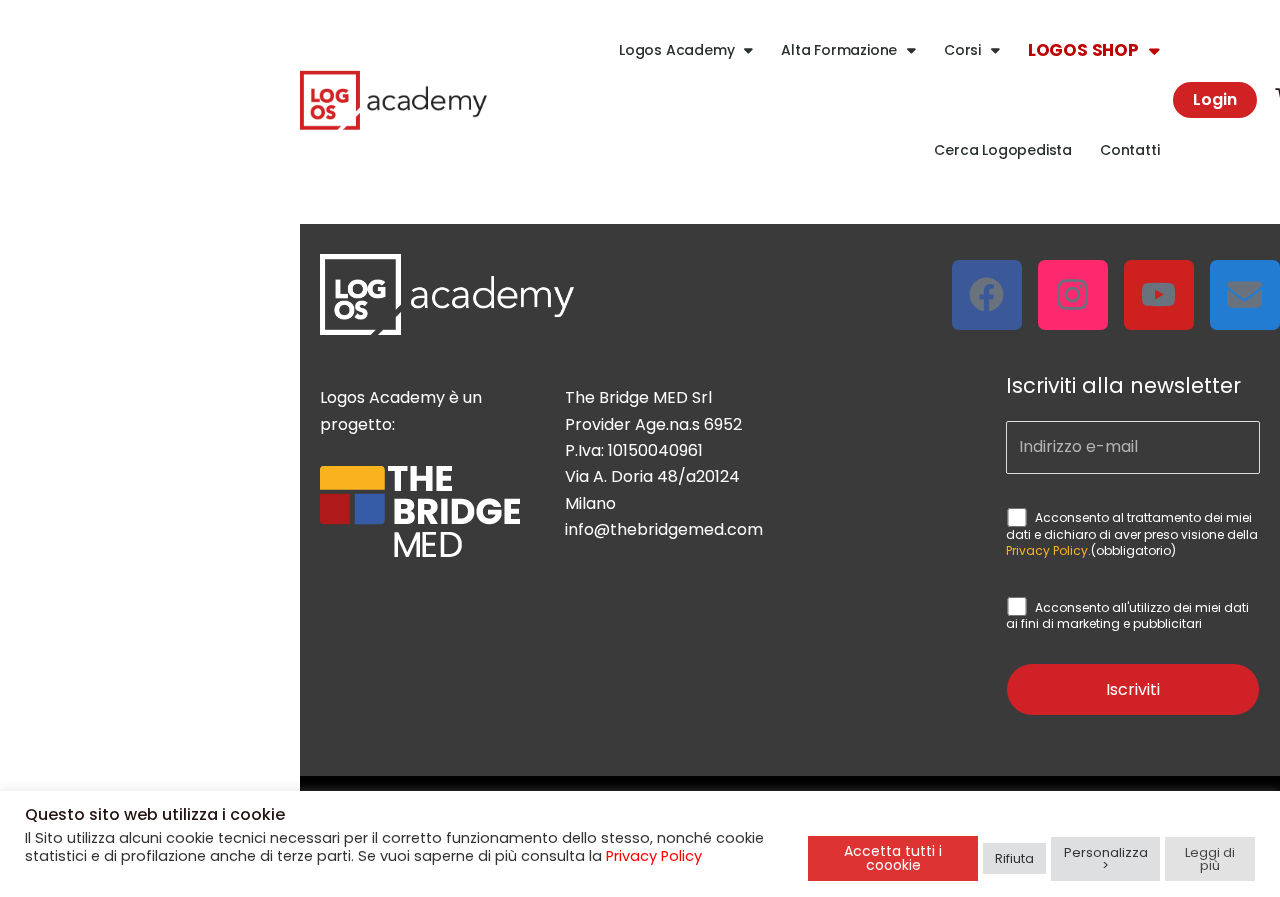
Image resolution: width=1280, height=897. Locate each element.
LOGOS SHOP (1083, 50)
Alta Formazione (839, 50)
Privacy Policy (1047, 550)
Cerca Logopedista (1003, 150)
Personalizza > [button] (1106, 859)
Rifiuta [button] (1014, 858)
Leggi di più (1210, 859)
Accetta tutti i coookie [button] (893, 858)
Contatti (1129, 150)
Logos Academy (676, 50)
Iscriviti (1133, 689)
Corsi (962, 50)
